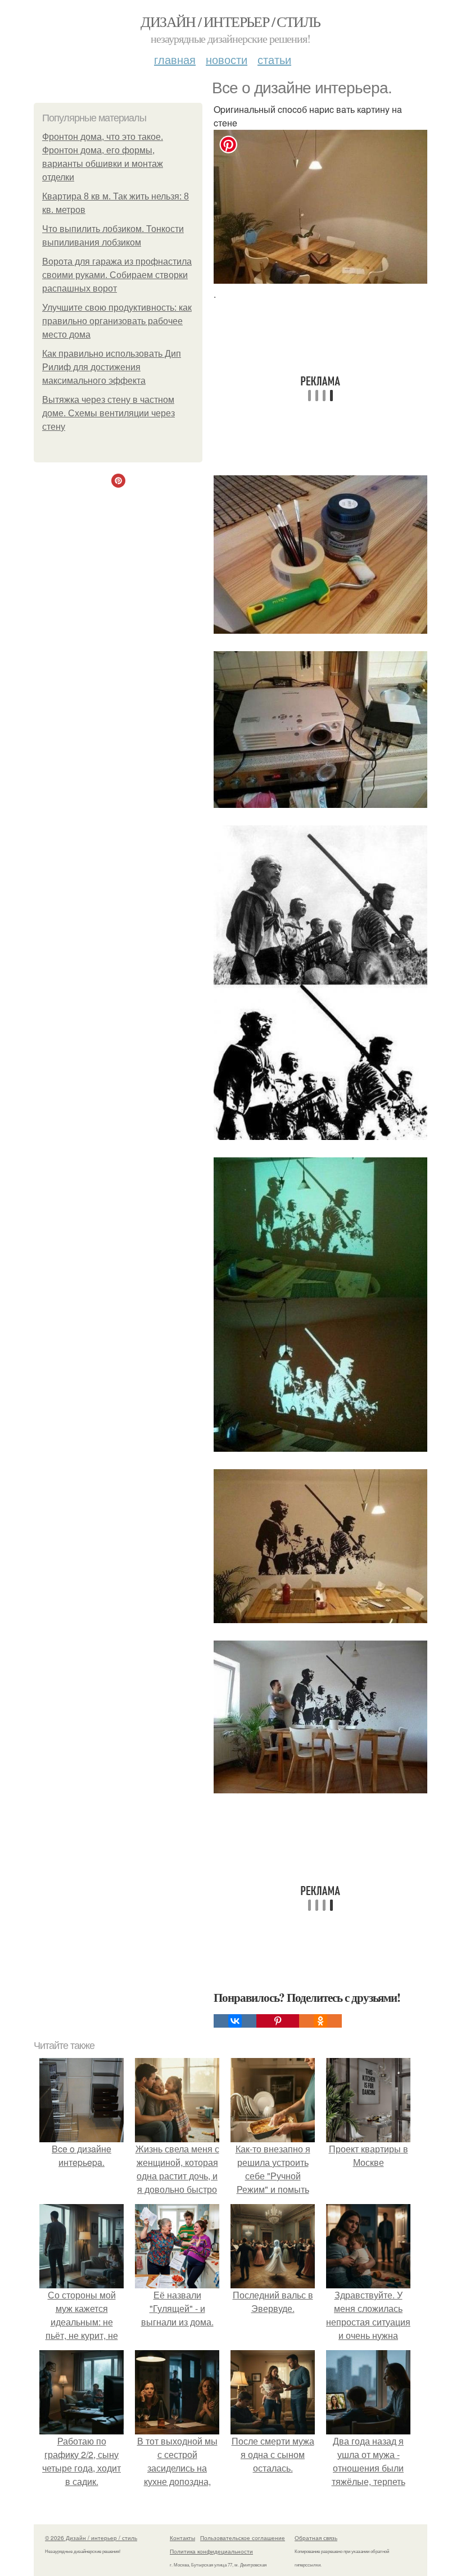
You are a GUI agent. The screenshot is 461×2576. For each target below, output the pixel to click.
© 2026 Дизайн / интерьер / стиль (91, 2538)
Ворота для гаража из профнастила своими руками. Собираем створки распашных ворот (117, 275)
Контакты (182, 2538)
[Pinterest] (278, 2021)
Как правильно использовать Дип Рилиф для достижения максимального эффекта (112, 367)
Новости (227, 59)
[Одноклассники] (320, 2021)
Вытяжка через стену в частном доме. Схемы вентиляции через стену (109, 413)
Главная (175, 59)
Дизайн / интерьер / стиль (230, 21)
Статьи (274, 59)
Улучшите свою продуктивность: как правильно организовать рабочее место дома (117, 321)
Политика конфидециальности (211, 2551)
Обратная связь (316, 2538)
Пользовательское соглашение (243, 2538)
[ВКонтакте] (235, 2021)
